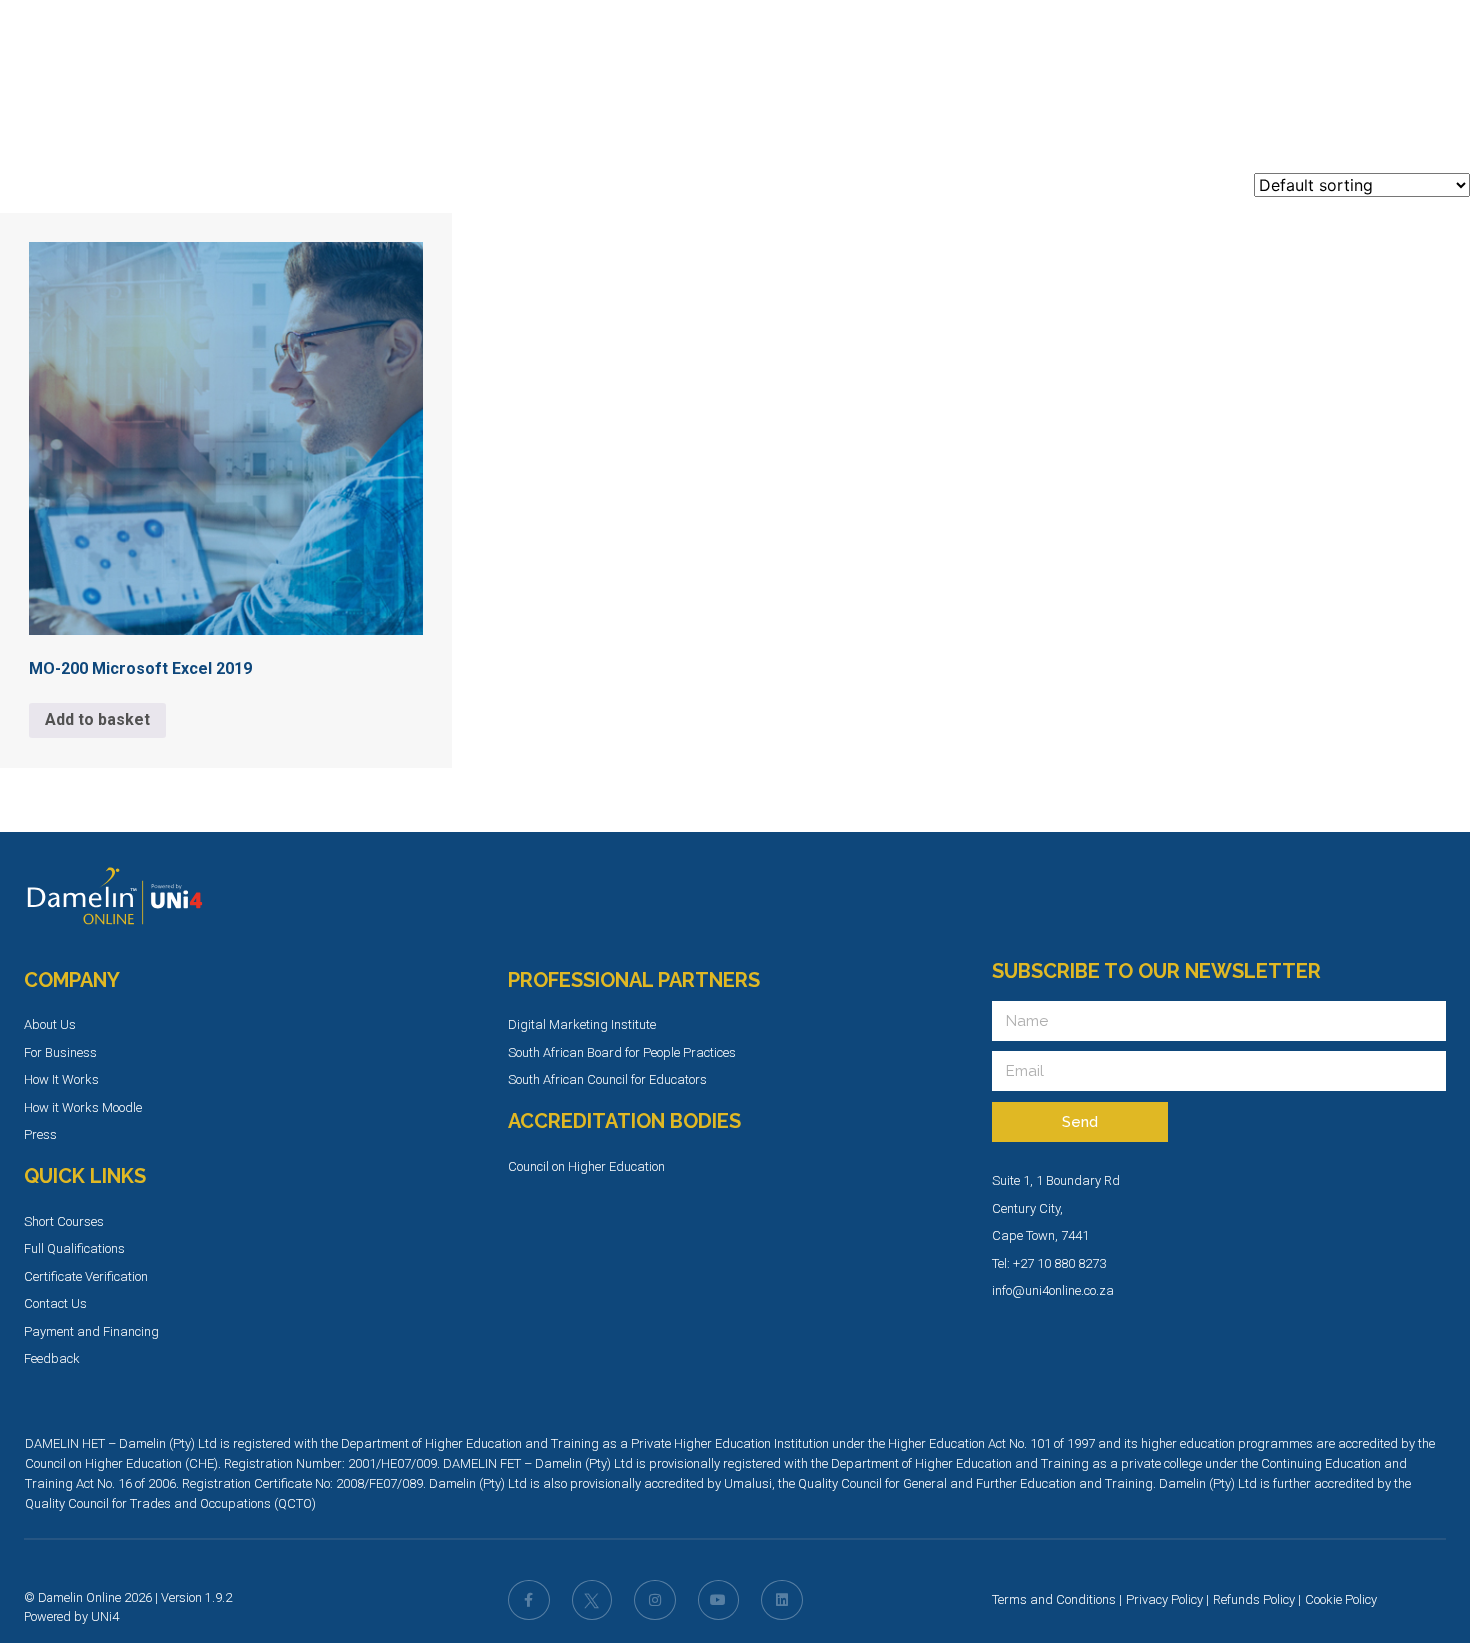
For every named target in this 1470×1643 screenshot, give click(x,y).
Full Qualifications (74, 1248)
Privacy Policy (1164, 1599)
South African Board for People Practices (622, 1052)
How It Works (61, 1079)
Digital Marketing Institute (582, 1024)
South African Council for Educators (607, 1079)
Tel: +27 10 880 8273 (1049, 1263)
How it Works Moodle (83, 1107)
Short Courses (64, 1221)
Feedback (52, 1358)
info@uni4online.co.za (1053, 1290)
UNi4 (105, 1616)
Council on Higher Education (586, 1166)
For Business (60, 1052)
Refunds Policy (1254, 1599)
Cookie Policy (1341, 1599)
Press (40, 1134)
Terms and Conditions (1054, 1599)
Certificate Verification (86, 1276)
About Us (50, 1024)
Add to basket (97, 719)
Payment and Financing (91, 1331)
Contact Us (55, 1303)
